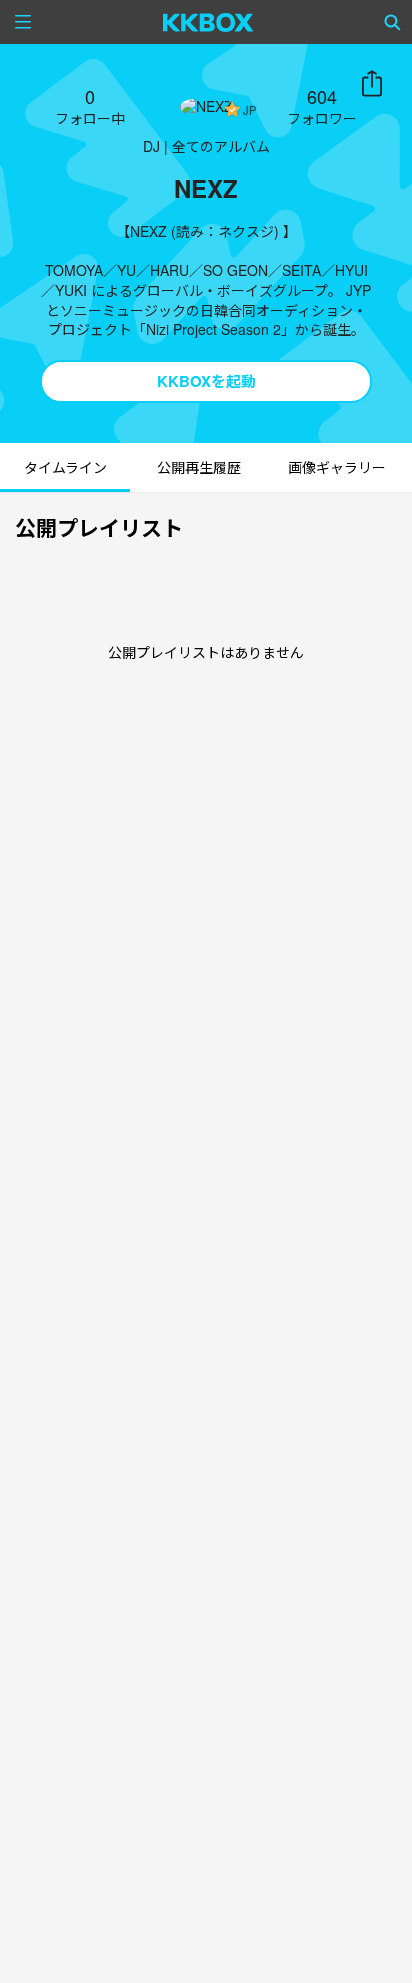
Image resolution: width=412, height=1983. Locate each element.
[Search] (393, 22)
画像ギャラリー (337, 467)
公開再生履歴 (199, 467)
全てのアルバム (221, 146)
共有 (372, 84)
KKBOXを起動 (206, 381)
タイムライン (65, 467)
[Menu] (23, 22)
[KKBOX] (208, 22)
